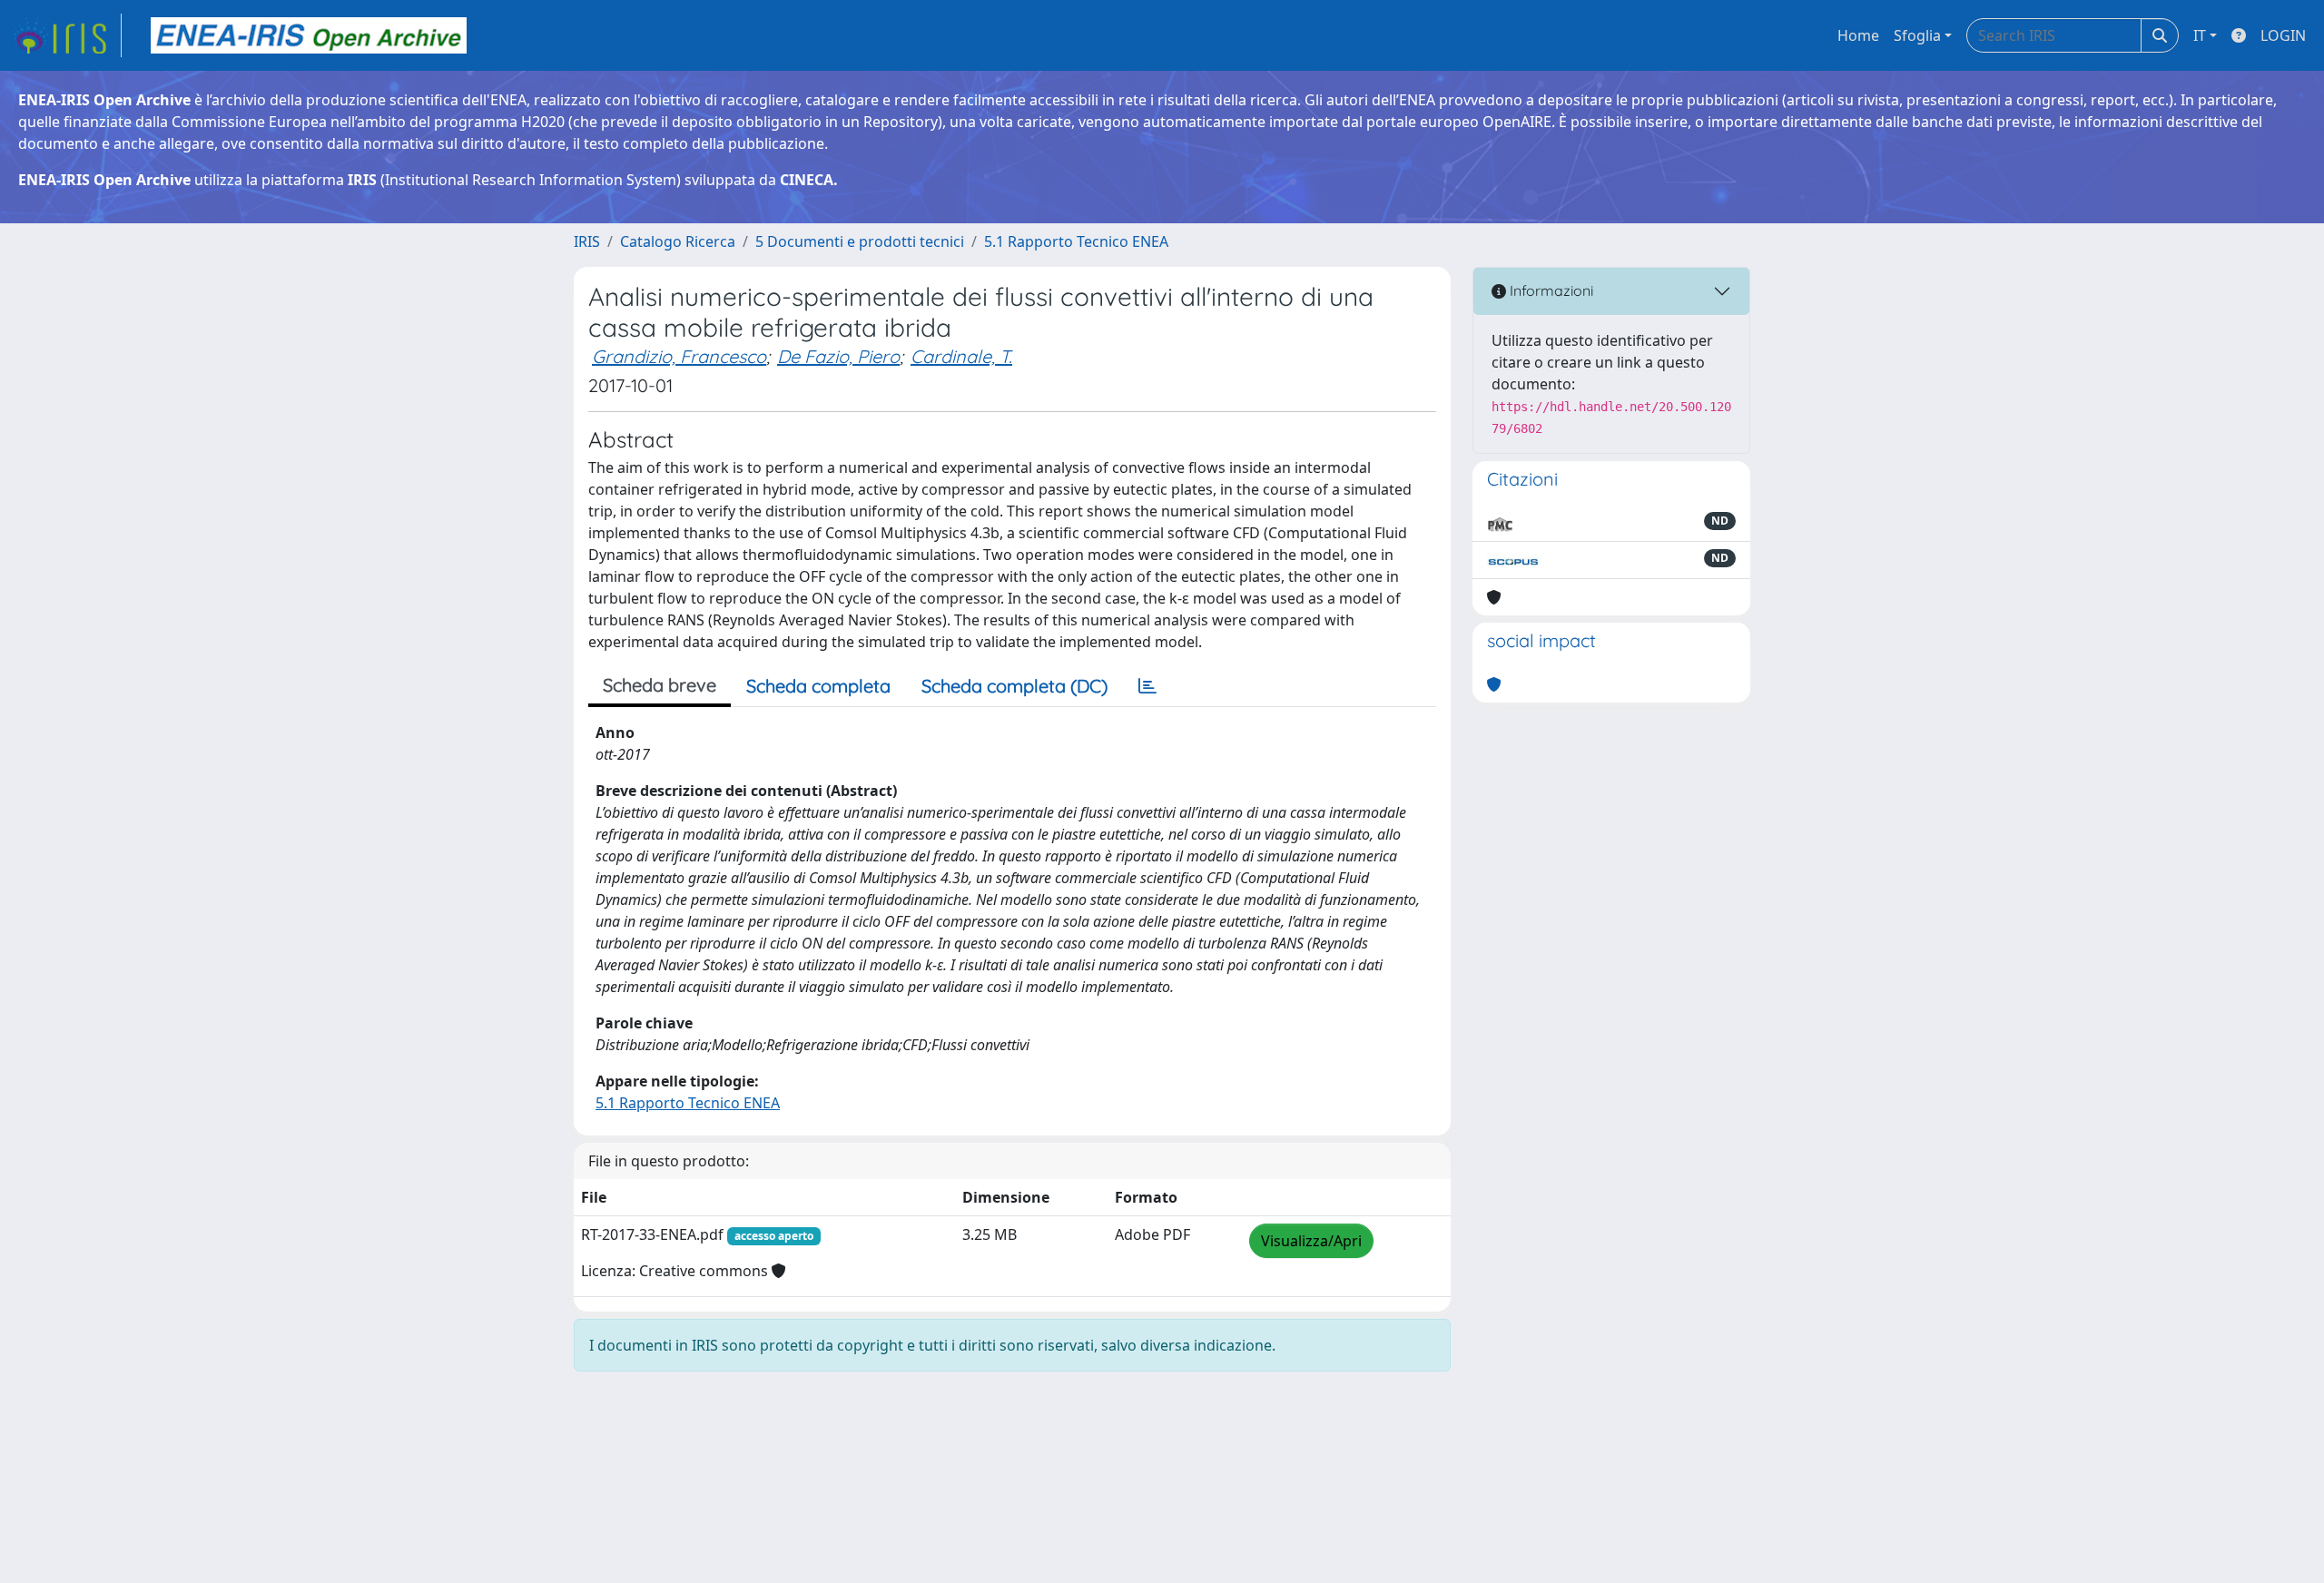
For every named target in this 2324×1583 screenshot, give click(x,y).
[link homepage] (66, 35)
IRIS (587, 241)
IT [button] (2200, 35)
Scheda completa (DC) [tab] (1014, 686)
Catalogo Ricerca (678, 241)
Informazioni (1550, 290)
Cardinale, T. (961, 356)
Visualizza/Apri (1311, 1241)
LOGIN (2283, 35)
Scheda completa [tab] (818, 686)
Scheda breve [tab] (660, 685)
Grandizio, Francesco (679, 356)
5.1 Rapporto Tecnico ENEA (1076, 241)
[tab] (1147, 686)
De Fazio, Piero (838, 356)
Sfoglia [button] (1917, 35)
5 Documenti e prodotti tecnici (860, 241)
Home (1858, 35)
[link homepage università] (309, 35)
